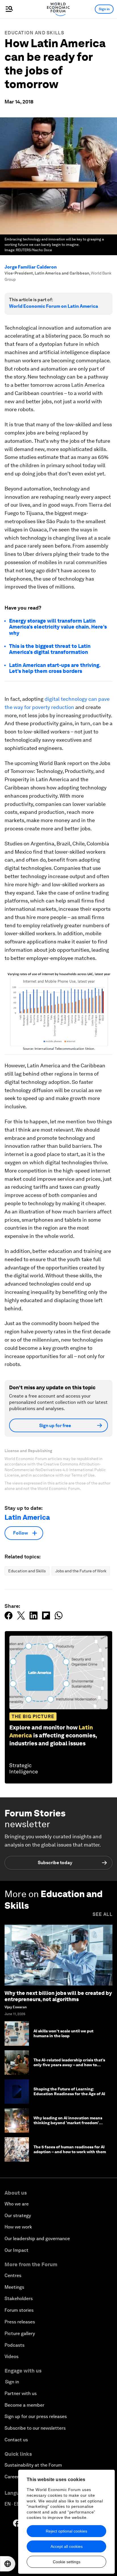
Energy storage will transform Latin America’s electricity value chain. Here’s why (58, 627)
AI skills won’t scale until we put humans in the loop (63, 2033)
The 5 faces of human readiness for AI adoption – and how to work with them (70, 2149)
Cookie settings (67, 2562)
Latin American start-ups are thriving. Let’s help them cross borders (55, 668)
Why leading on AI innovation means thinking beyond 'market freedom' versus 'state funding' (68, 2123)
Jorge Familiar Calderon (31, 267)
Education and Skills (34, 33)
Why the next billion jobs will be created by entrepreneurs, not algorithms (58, 1996)
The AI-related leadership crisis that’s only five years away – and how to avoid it (69, 2065)
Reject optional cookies (66, 2531)
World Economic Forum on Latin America (54, 306)
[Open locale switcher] (8, 2564)
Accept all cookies (67, 2546)
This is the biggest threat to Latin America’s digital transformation (50, 649)
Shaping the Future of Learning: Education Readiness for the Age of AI (69, 2091)
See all (103, 1914)
